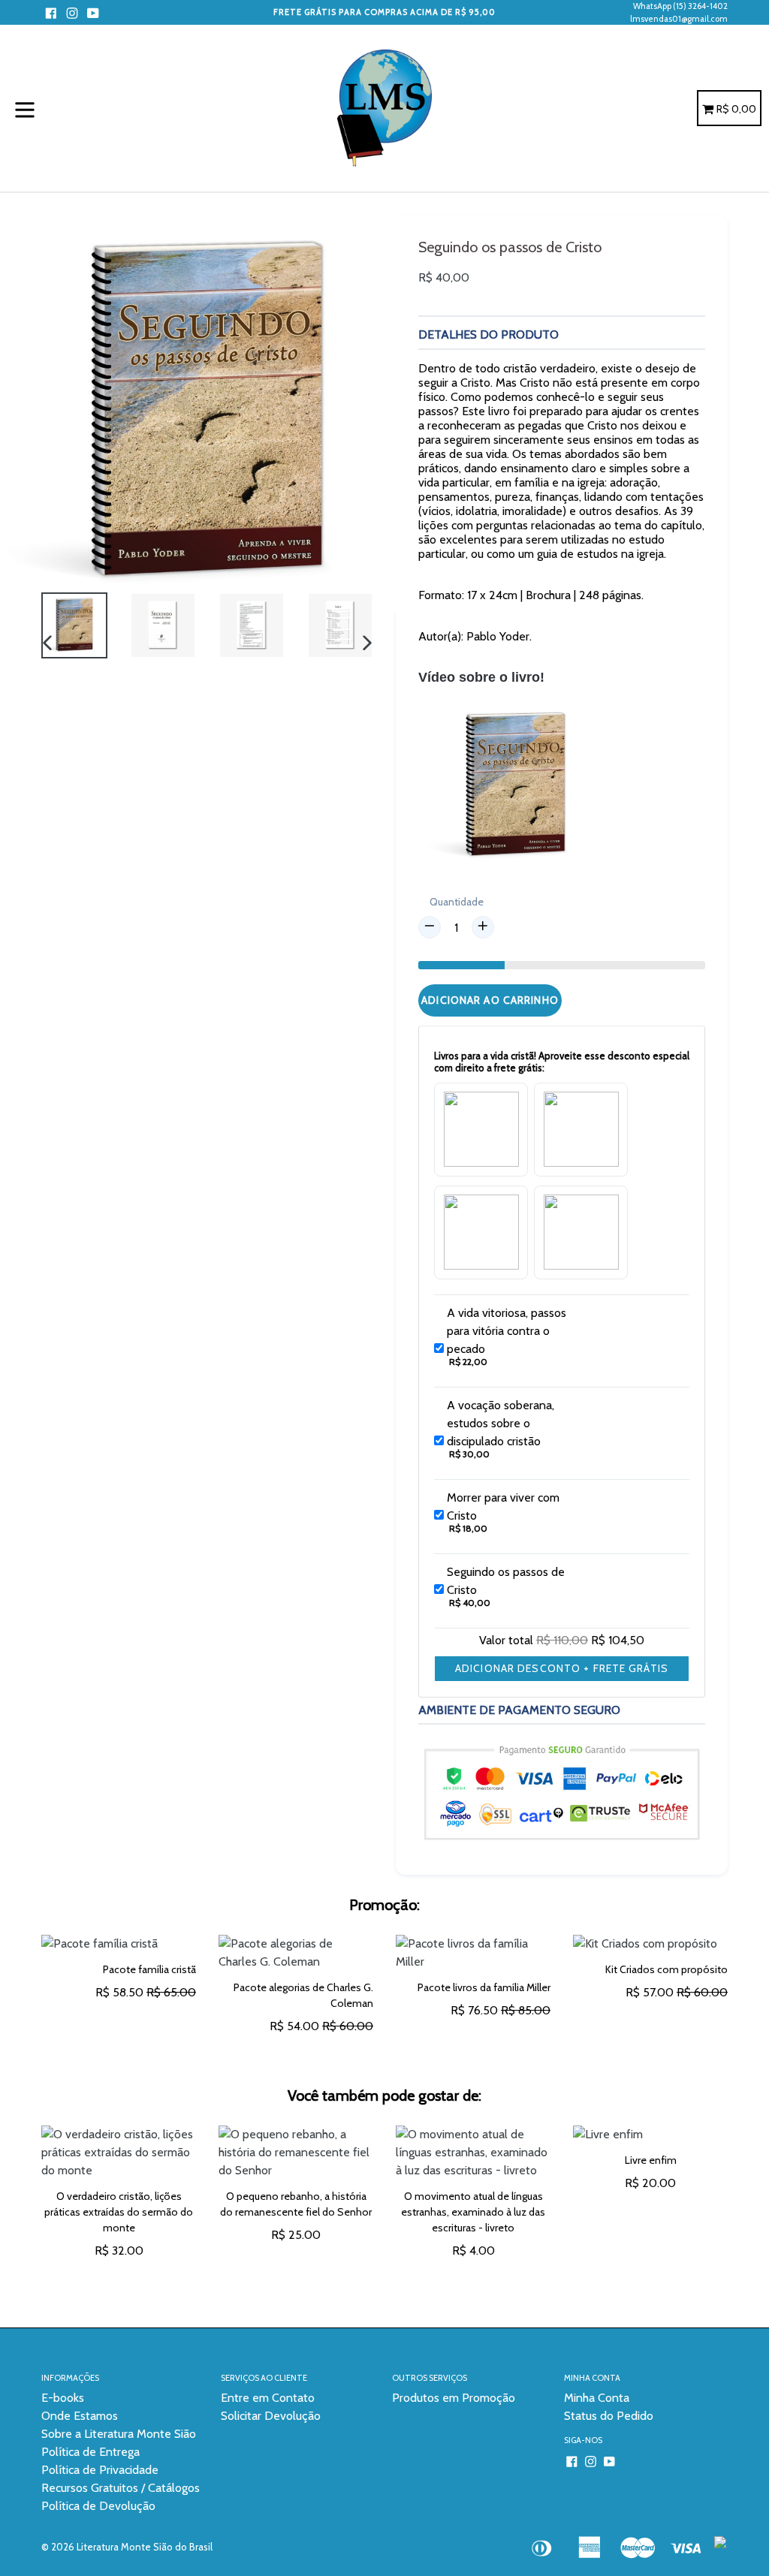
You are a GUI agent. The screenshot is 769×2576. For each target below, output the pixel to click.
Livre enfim (651, 2160)
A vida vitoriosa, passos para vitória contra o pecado (507, 1331)
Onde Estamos (80, 2416)
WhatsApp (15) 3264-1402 (680, 6)
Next (739, 2208)
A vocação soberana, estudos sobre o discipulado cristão (501, 1423)
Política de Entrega (90, 2452)
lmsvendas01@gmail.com (679, 19)
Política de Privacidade (100, 2470)
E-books (63, 2398)
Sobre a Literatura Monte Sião (119, 2434)
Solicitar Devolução (271, 2416)
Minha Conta (597, 2398)
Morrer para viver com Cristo (503, 1506)
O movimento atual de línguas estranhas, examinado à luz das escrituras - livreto (473, 2212)
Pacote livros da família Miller (484, 1987)
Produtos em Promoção (454, 2398)
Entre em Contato (268, 2398)
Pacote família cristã (149, 1969)
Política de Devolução (98, 2506)
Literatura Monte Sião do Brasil (145, 2547)
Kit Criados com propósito (666, 1969)
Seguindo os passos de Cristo (506, 1581)
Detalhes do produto (489, 334)
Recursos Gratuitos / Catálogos (121, 2488)
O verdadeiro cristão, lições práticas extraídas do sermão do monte (119, 2212)
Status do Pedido (609, 2416)
